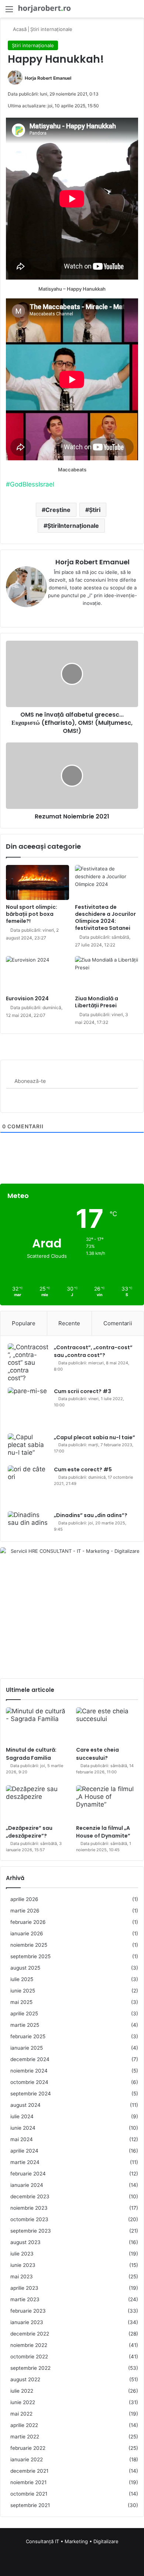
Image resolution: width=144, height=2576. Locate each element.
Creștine (58, 510)
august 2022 (25, 2379)
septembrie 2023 (31, 2231)
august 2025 (25, 1968)
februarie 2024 (28, 2174)
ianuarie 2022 (27, 2459)
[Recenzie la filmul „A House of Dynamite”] (107, 1803)
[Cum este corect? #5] (28, 1486)
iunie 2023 (23, 2265)
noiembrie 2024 (29, 2071)
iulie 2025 (22, 1979)
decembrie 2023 (30, 2196)
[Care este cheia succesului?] (107, 1725)
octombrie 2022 (29, 2357)
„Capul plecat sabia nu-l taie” (95, 1437)
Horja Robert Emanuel (48, 78)
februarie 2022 (28, 2448)
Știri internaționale (51, 29)
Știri (95, 510)
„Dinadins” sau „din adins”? (91, 1515)
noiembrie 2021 (28, 2482)
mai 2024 (22, 2139)
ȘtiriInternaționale (73, 526)
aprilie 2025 (24, 2014)
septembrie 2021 (30, 2505)
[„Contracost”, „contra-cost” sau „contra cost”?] (28, 1363)
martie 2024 (25, 2162)
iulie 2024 (22, 2116)
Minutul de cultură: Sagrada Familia (31, 1754)
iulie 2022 (22, 2391)
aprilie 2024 (24, 2151)
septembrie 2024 (31, 2094)
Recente (69, 1323)
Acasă (19, 29)
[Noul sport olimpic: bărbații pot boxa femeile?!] (37, 883)
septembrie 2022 (30, 2368)
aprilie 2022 (24, 2425)
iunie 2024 (23, 2128)
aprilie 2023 (24, 2288)
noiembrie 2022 (29, 2345)
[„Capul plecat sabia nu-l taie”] (28, 1447)
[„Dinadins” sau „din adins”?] (28, 1523)
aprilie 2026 (24, 1899)
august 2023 (25, 2242)
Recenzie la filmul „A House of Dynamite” (103, 1832)
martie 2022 (25, 2437)
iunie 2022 (23, 2402)
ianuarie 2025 (27, 2048)
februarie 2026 (28, 1922)
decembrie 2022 (30, 2334)
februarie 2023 (28, 2311)
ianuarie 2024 (27, 2185)
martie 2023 (25, 2299)
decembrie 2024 (30, 2059)
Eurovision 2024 (27, 998)
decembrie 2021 (29, 2471)
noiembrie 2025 (29, 1945)
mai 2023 (22, 2276)
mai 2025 (21, 2002)
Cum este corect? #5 (83, 1469)
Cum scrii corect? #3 (83, 1391)
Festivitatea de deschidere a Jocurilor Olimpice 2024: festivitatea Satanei (105, 917)
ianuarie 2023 (27, 2322)
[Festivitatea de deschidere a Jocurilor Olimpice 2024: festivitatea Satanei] (107, 882)
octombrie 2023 (29, 2219)
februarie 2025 (28, 2036)
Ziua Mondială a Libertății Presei (97, 1002)
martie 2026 (25, 1911)
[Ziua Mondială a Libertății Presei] (107, 974)
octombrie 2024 (29, 2082)
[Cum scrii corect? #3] (28, 1408)
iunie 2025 (23, 1991)
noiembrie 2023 (29, 2208)
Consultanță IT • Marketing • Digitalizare (72, 2541)
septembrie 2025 (30, 1956)
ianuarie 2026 (27, 1933)
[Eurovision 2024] (37, 974)
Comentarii (118, 1323)
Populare (24, 1323)
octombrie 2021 (29, 2494)
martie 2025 (25, 2025)
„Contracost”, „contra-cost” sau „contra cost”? (93, 1351)
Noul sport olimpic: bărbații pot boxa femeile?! (32, 914)
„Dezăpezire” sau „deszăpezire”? (29, 1832)
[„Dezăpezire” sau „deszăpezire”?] (37, 1803)
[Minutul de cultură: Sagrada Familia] (37, 1725)
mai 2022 (21, 2414)
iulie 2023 (22, 2254)
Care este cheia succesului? (97, 1754)
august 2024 (25, 2105)
